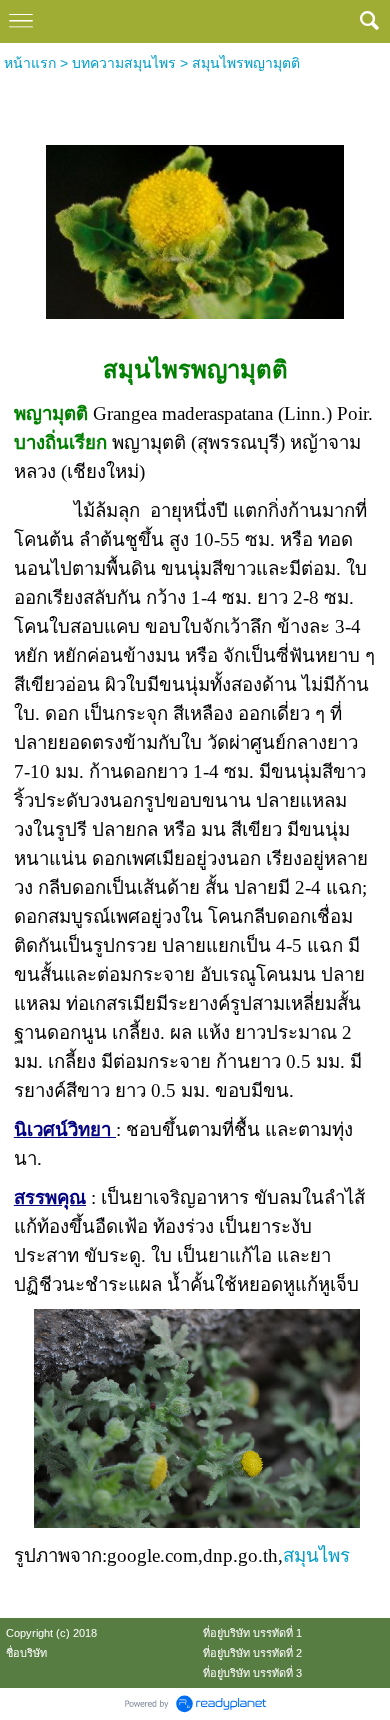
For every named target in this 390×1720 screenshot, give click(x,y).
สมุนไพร (316, 1555)
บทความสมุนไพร (124, 63)
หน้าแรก (30, 63)
